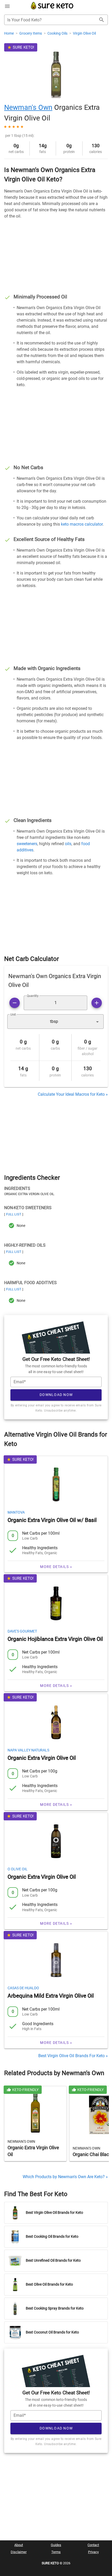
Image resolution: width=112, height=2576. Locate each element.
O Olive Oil (18, 1869)
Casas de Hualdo (23, 1988)
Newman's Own (28, 107)
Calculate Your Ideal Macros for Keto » (73, 1094)
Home (9, 33)
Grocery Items (31, 33)
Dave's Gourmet (22, 1631)
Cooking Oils (58, 33)
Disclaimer (19, 2552)
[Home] (52, 9)
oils (68, 844)
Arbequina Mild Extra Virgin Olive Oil (51, 1996)
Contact (93, 2545)
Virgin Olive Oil (84, 33)
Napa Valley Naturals (28, 1750)
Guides (56, 2545)
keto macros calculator (82, 524)
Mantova (16, 1512)
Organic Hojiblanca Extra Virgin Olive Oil (55, 1639)
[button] (55, 1022)
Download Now (56, 1395)
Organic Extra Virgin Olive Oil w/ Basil (52, 1520)
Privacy (93, 2552)
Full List (14, 1214)
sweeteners (27, 844)
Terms (56, 2552)
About (19, 2545)
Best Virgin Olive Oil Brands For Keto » (73, 2056)
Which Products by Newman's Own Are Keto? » (65, 2177)
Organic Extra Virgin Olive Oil (42, 1758)
